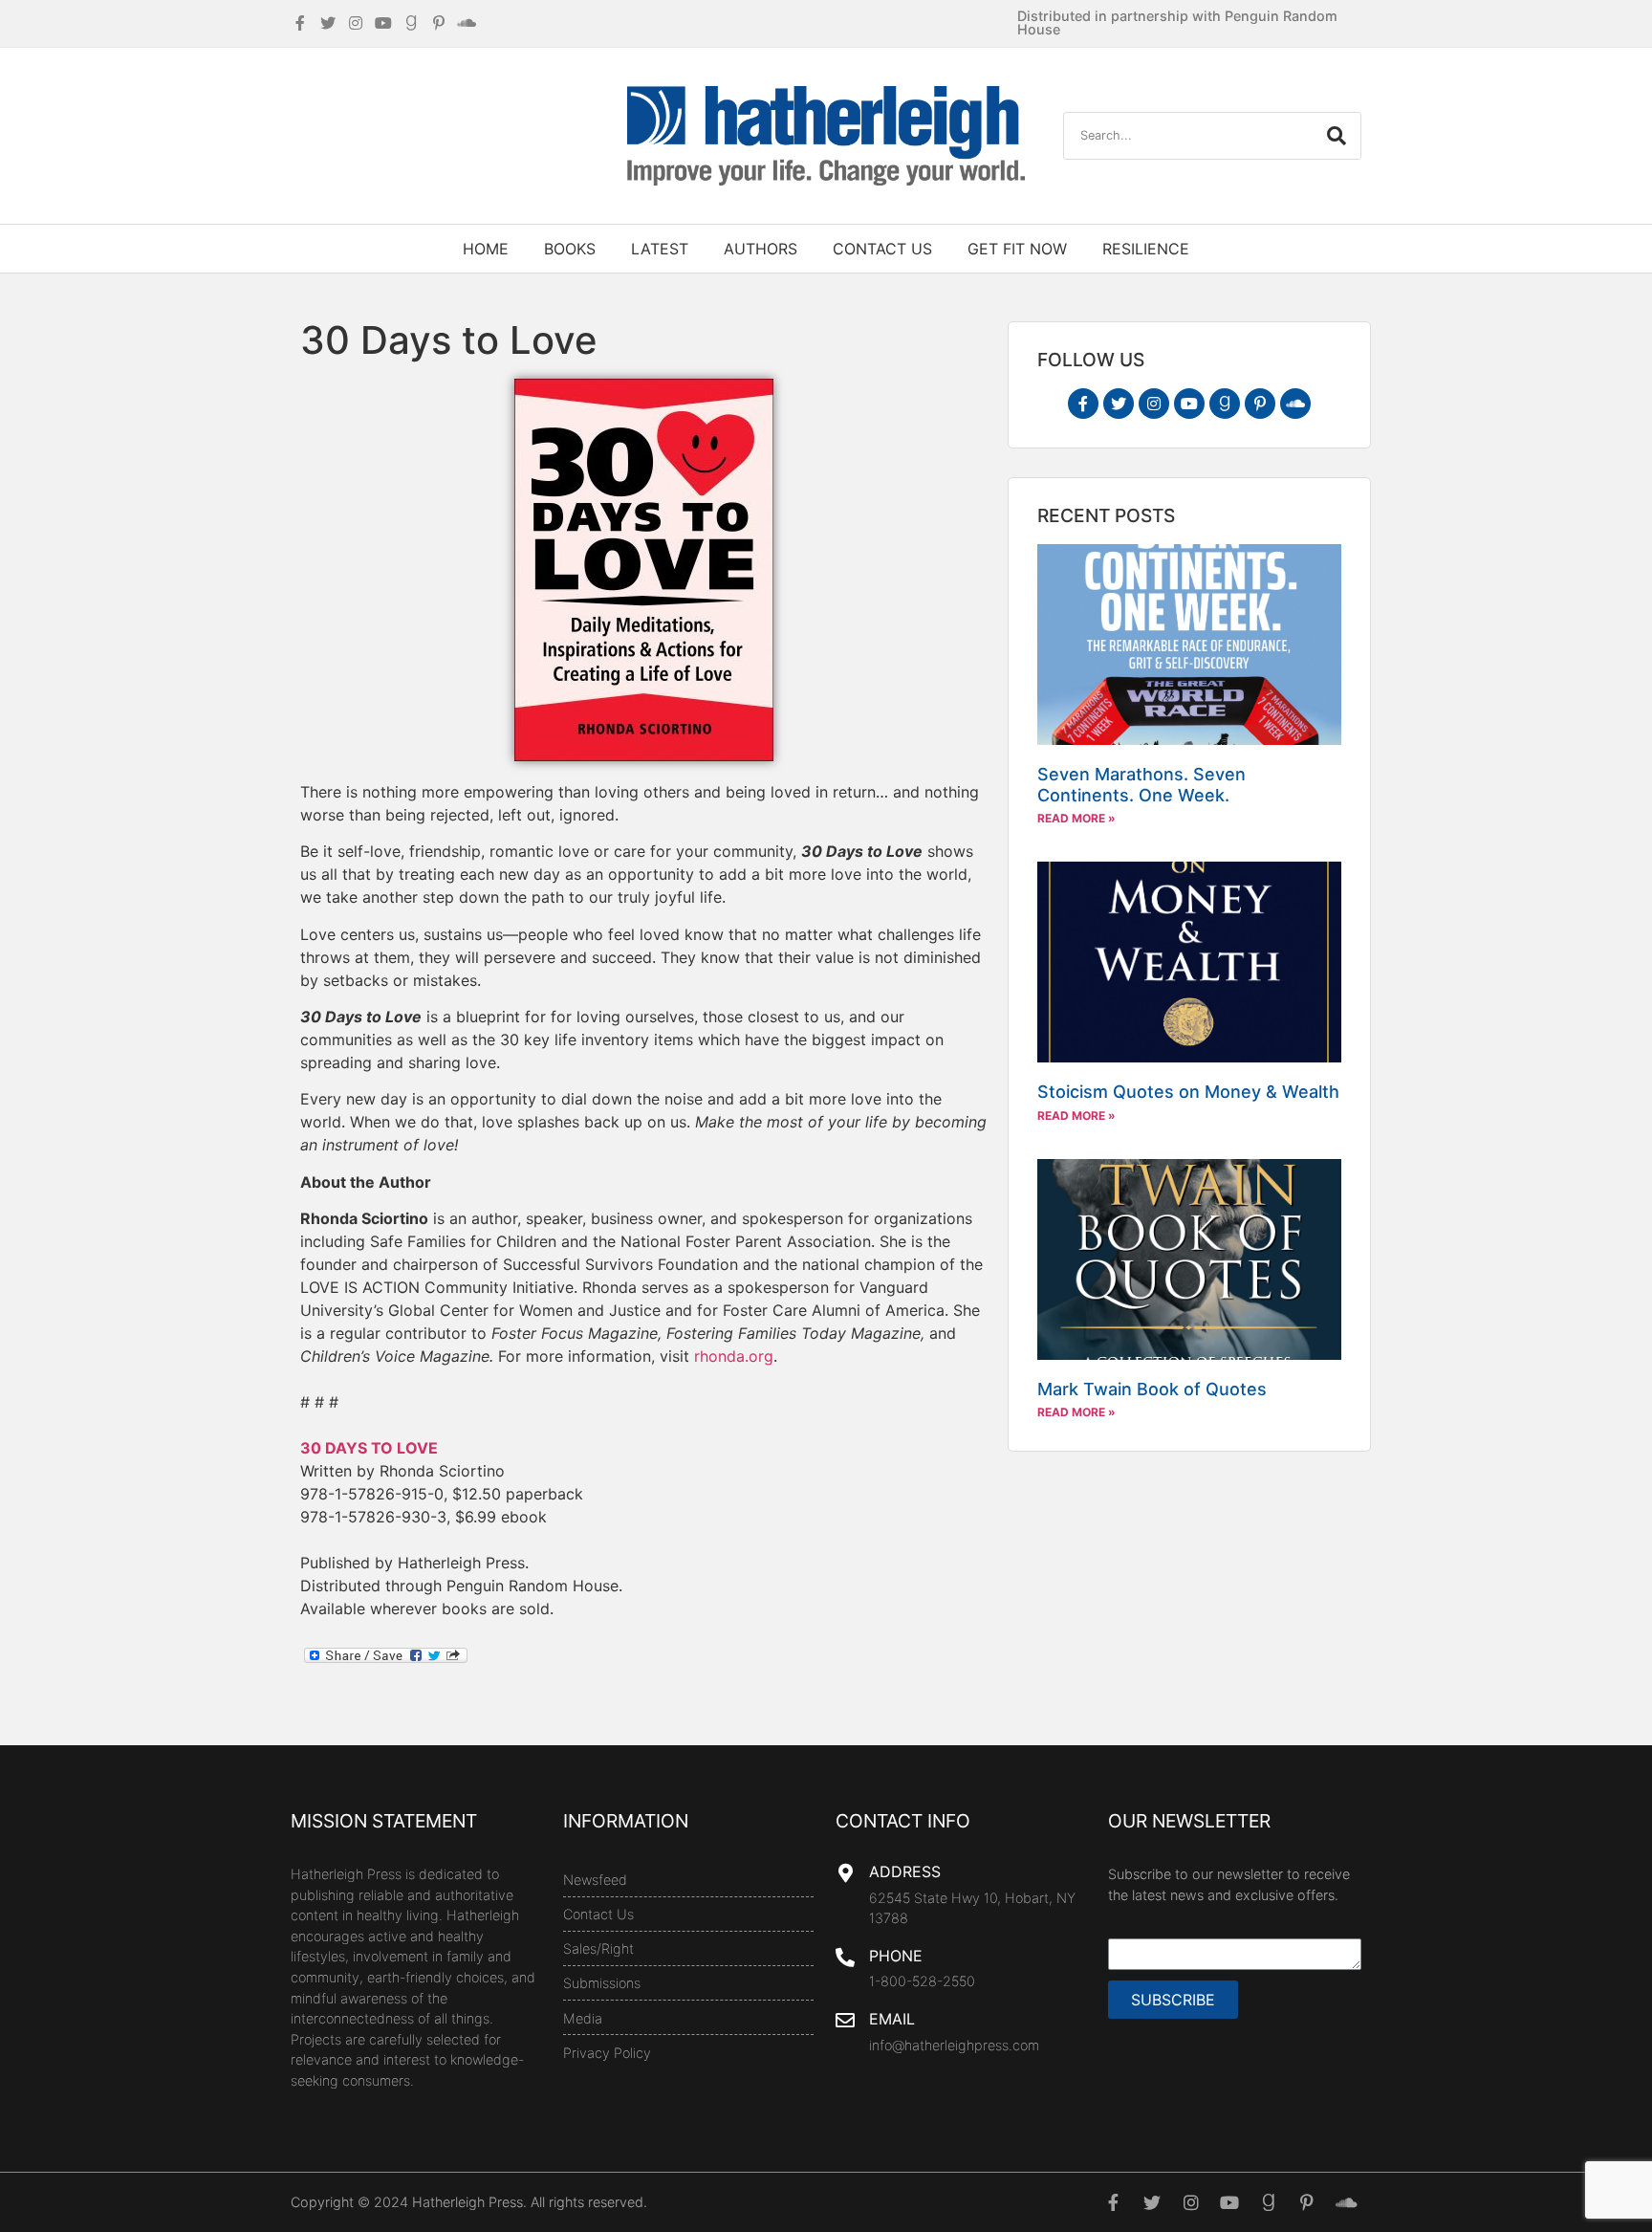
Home (486, 249)
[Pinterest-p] (1260, 404)
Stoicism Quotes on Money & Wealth (1188, 1092)
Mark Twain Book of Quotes (1152, 1389)
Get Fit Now (1017, 249)
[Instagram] (1154, 404)
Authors (761, 249)
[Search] (1337, 136)
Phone (896, 1956)
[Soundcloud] (1295, 404)
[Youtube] (1189, 404)
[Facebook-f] (1083, 404)
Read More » (1076, 818)
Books (570, 249)
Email (892, 2019)
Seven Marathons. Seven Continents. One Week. (1141, 785)
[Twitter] (1119, 404)
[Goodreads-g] (1225, 404)
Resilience (1146, 249)
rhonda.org (734, 1356)
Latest (660, 249)
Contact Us (882, 249)
